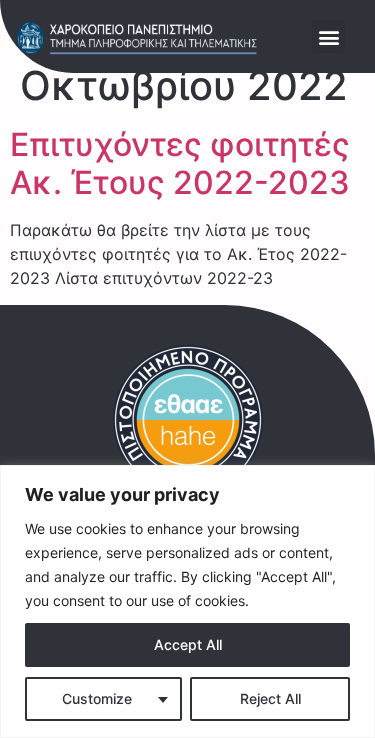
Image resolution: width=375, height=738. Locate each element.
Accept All (188, 644)
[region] (187, 601)
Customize (97, 698)
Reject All (270, 698)
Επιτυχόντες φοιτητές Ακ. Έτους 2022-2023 (180, 163)
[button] (328, 36)
